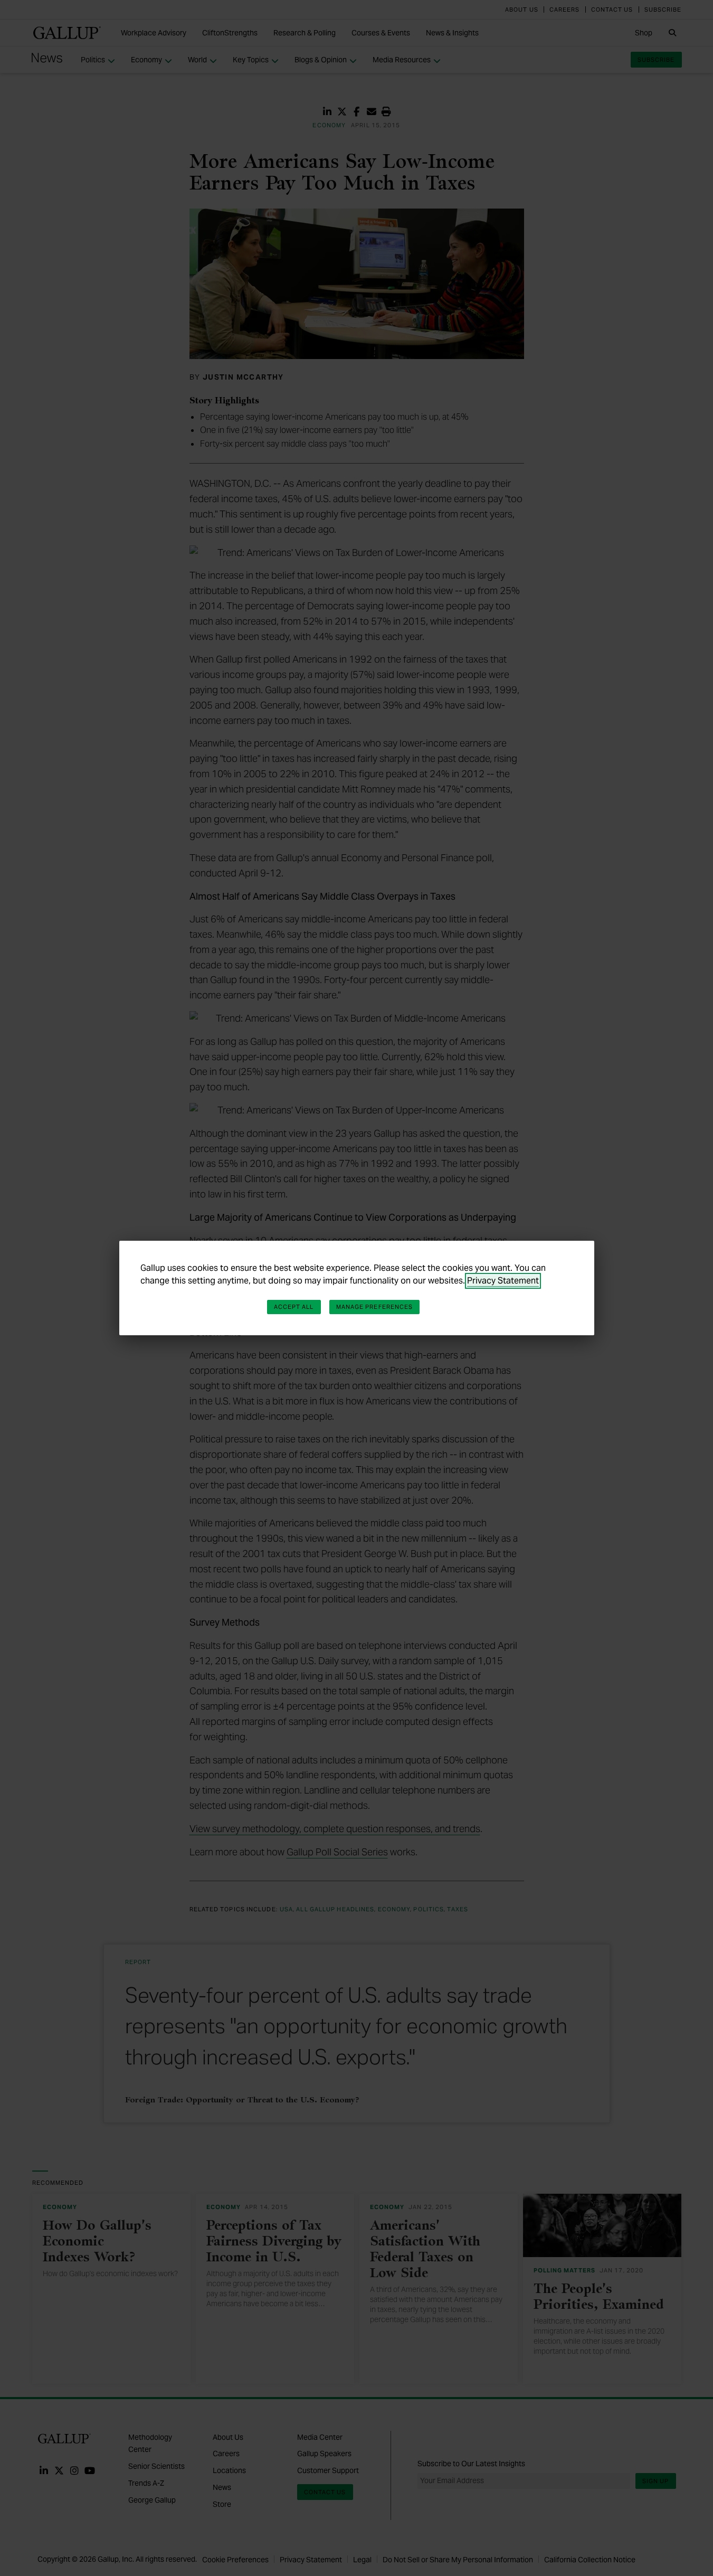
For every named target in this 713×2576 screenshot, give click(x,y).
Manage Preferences (375, 1307)
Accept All (294, 1307)
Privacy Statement (503, 1281)
